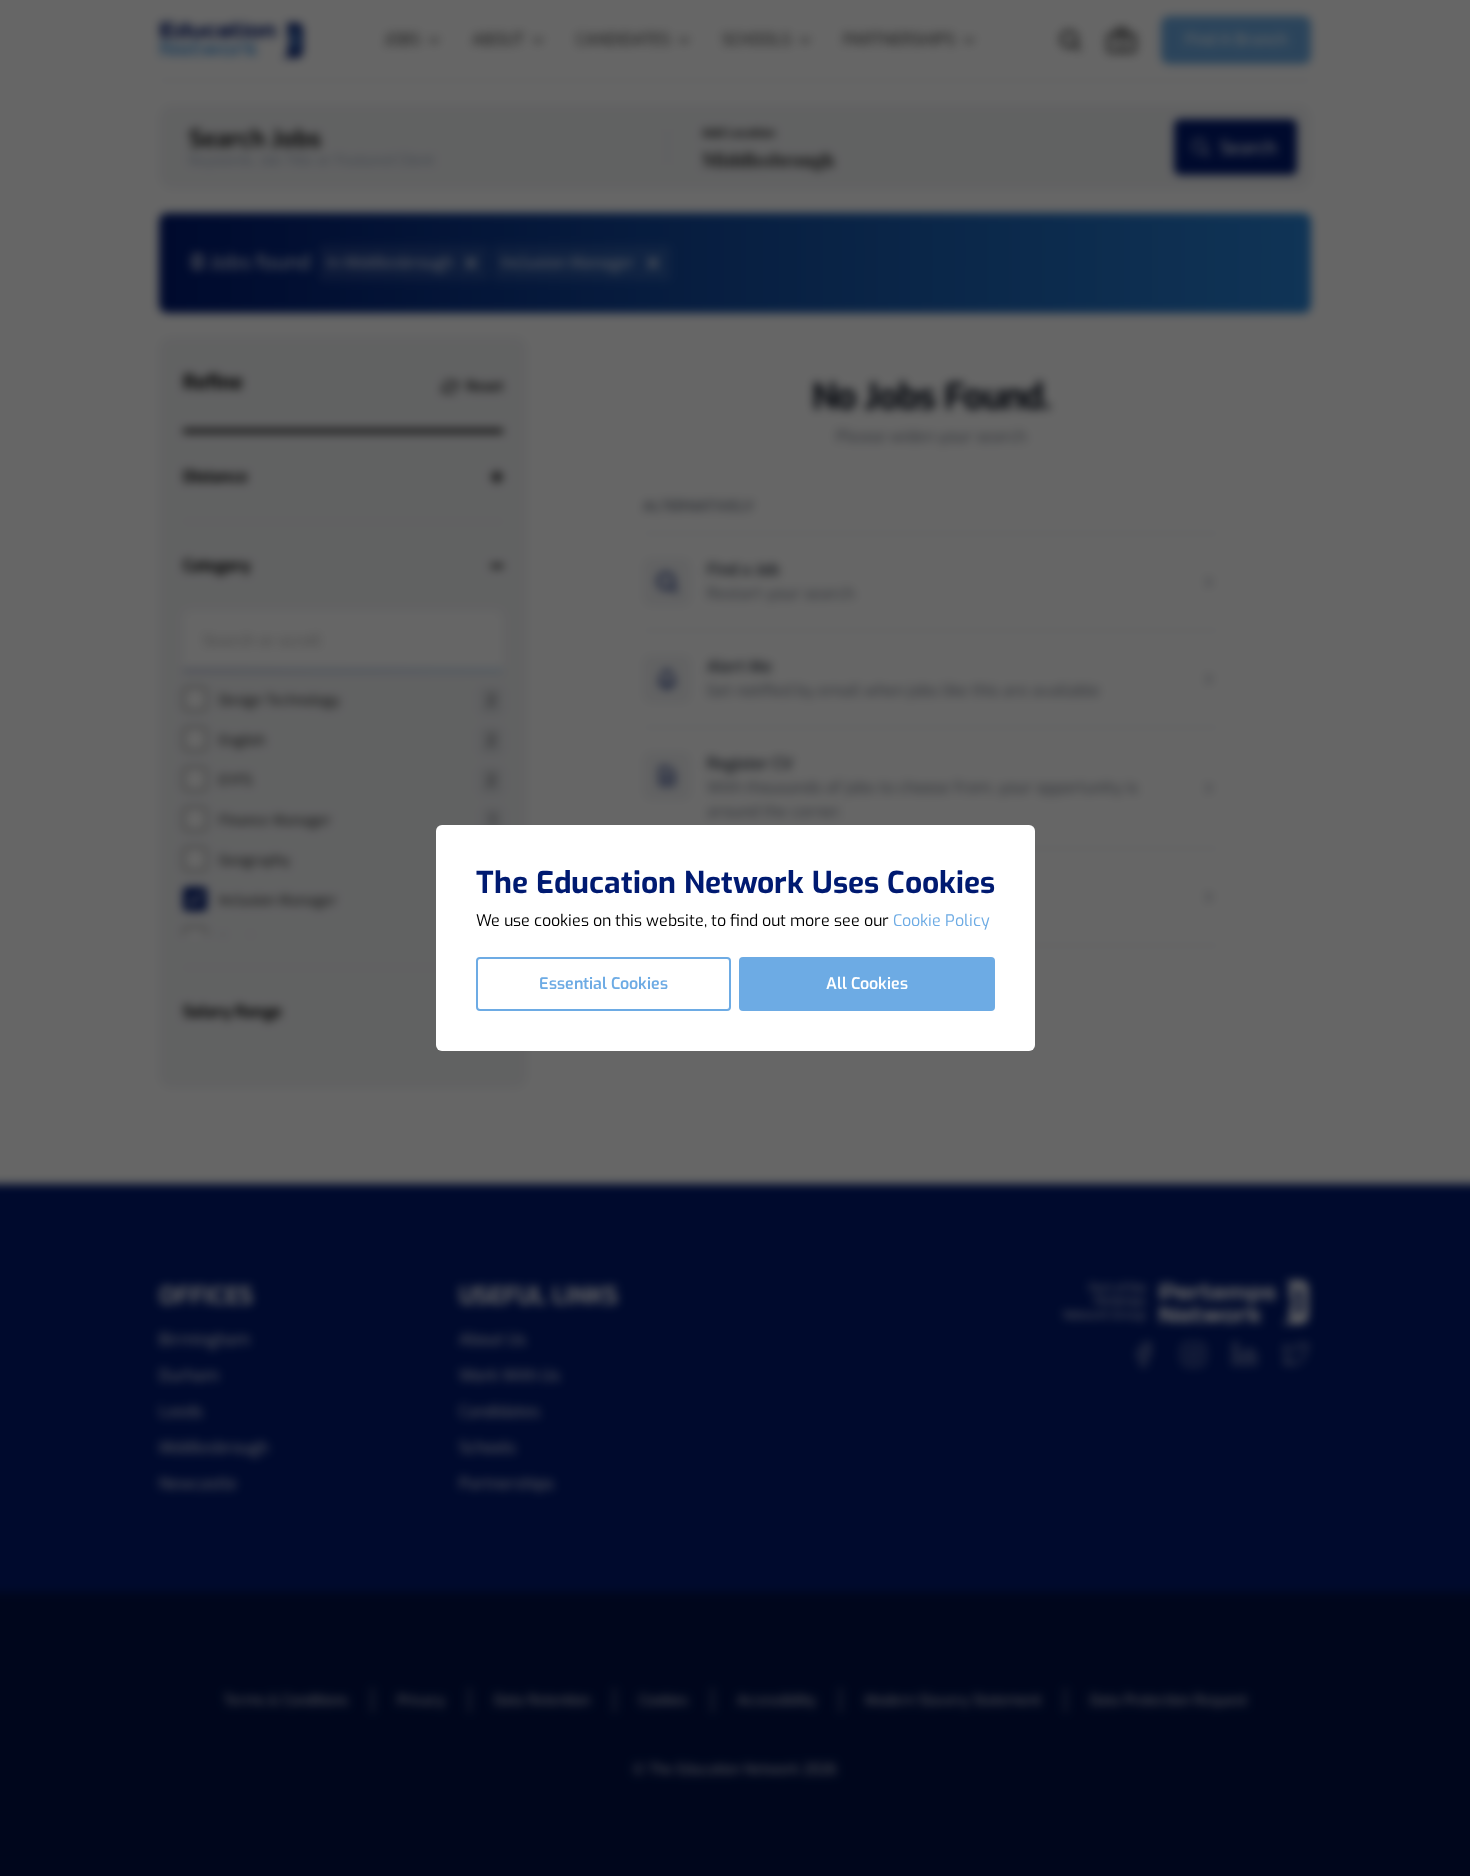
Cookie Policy (941, 920)
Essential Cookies (603, 983)
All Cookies (867, 983)
